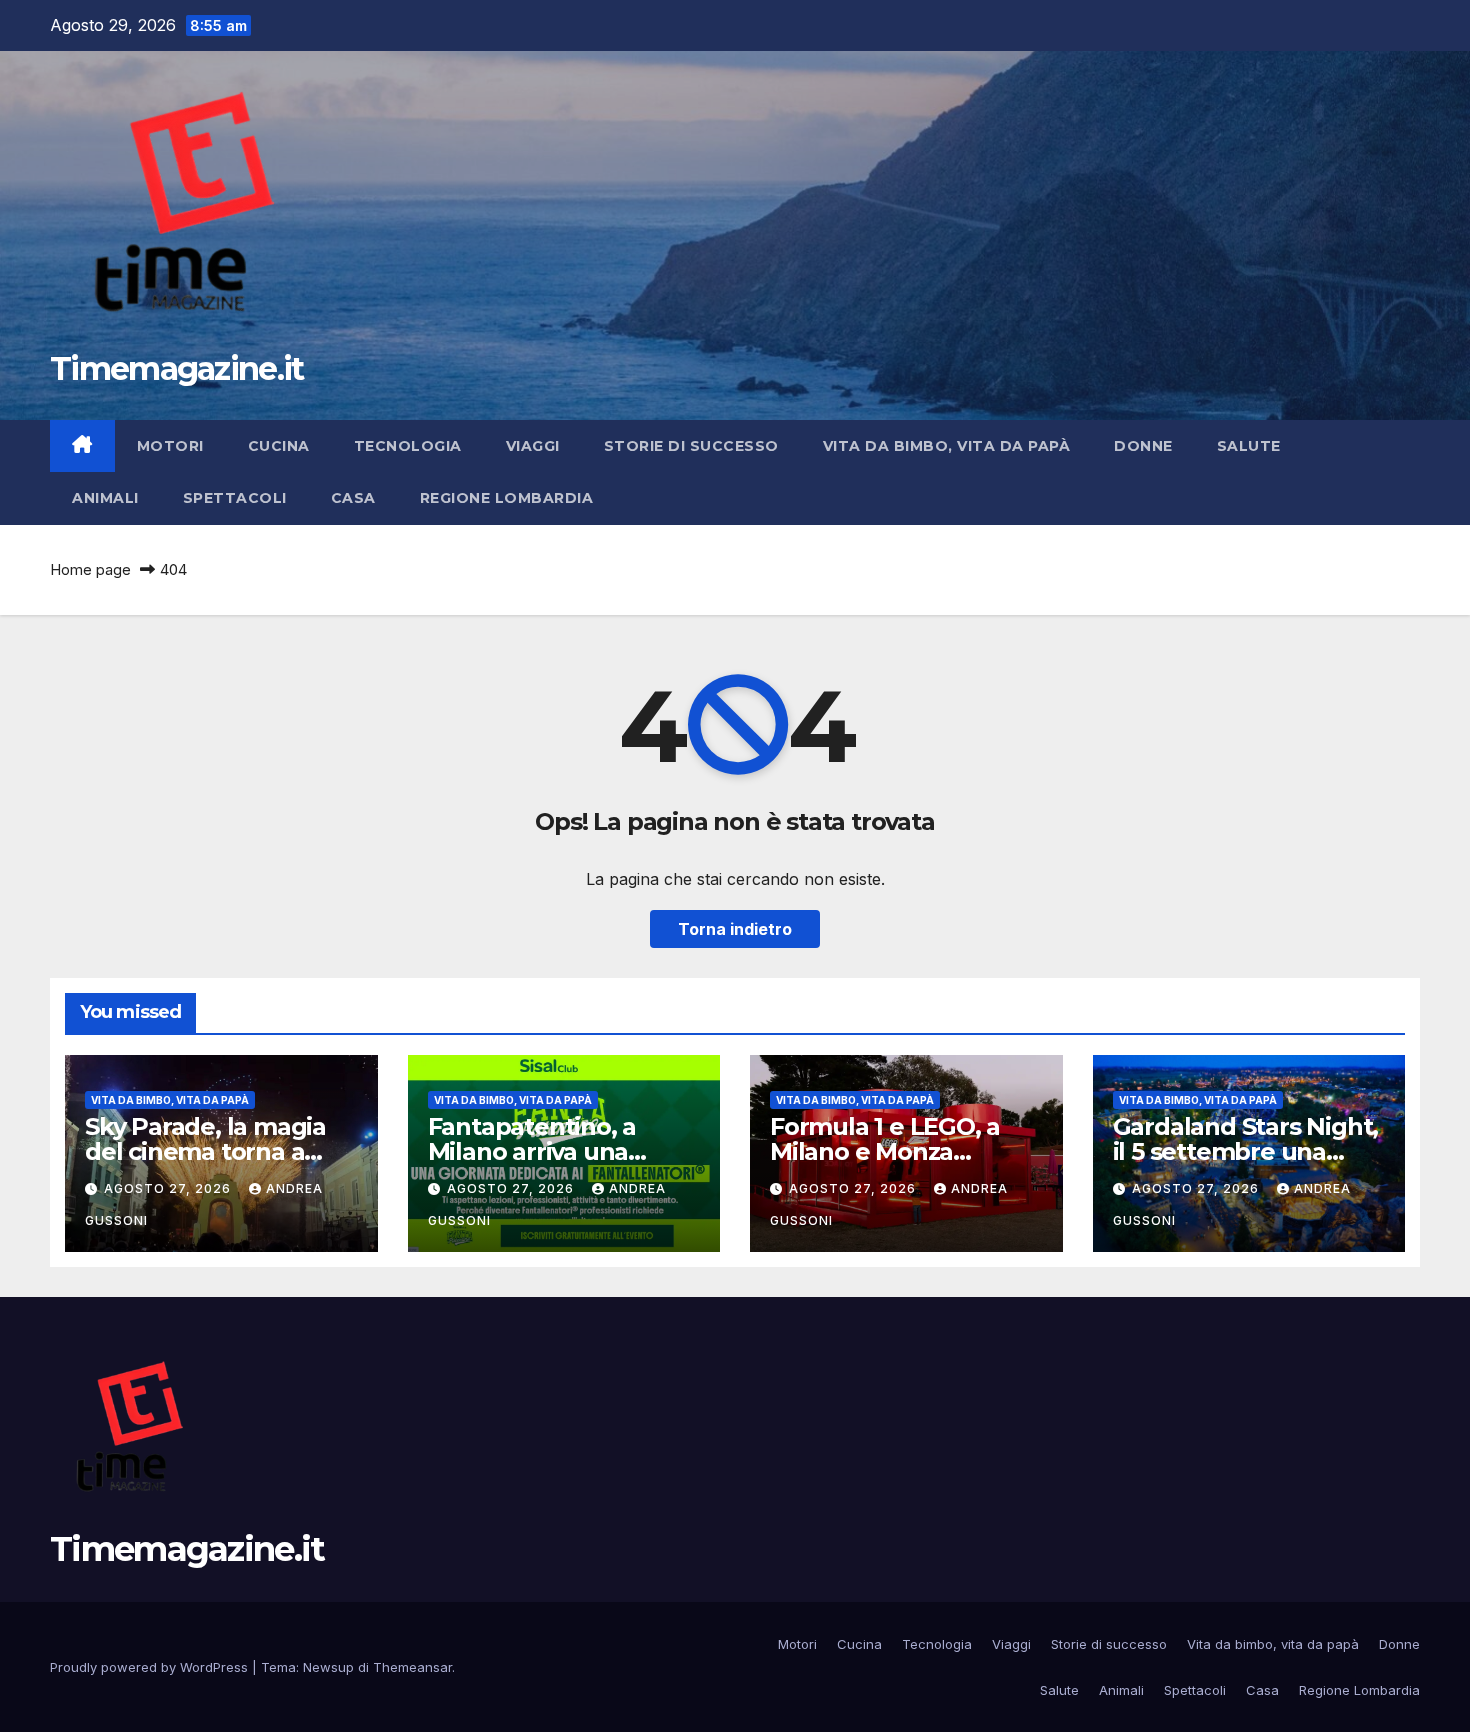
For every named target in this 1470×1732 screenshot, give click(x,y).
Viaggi (533, 446)
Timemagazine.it (177, 368)
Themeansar (412, 1667)
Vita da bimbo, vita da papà (947, 446)
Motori (170, 446)
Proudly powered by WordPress (151, 1667)
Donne (1143, 446)
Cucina (279, 446)
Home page (90, 569)
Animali (105, 498)
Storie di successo (691, 446)
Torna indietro (735, 929)
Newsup (328, 1667)
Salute (1249, 446)
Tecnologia (408, 446)
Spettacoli (235, 498)
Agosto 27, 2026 (169, 1188)
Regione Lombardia (507, 498)
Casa (353, 498)
